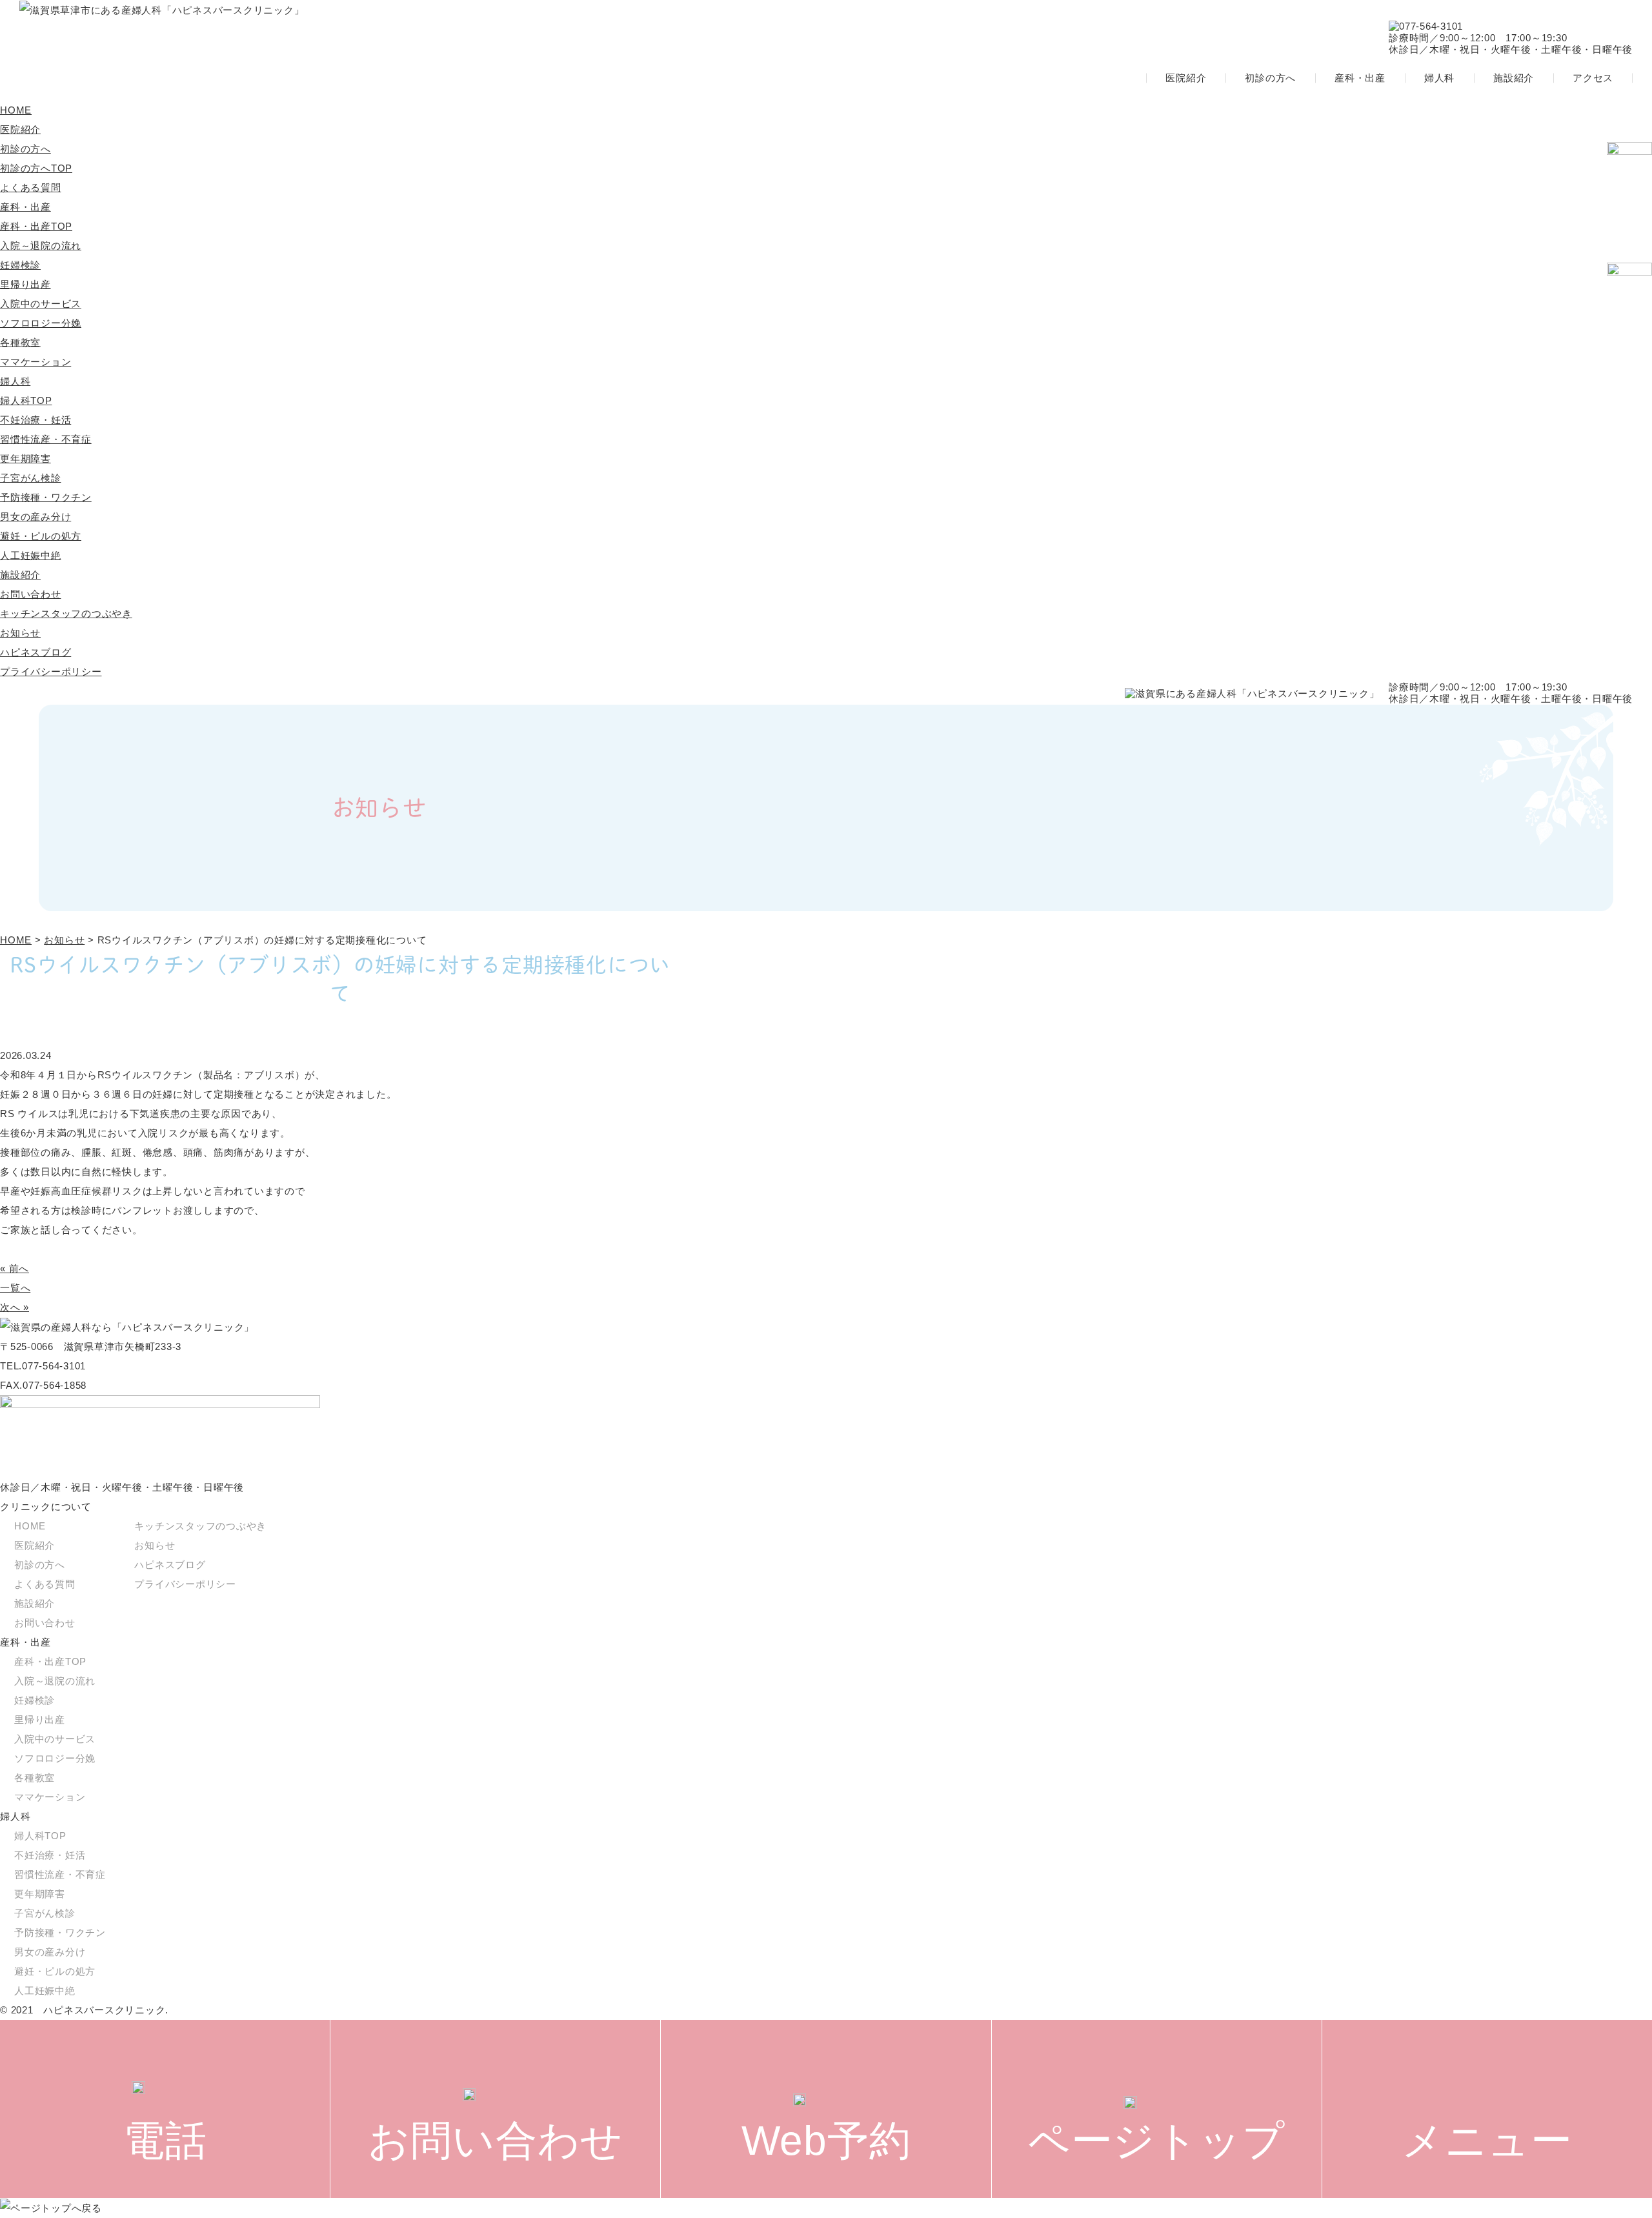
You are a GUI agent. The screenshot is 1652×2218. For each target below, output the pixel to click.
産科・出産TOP (36, 226)
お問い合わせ (31, 594)
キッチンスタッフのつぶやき (66, 613)
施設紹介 (1514, 78)
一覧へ (15, 1288)
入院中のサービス (41, 304)
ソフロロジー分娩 (41, 323)
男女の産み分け (35, 517)
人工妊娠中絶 (31, 555)
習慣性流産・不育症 (46, 439)
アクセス (1593, 78)
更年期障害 (25, 459)
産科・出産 (1360, 78)
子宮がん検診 (31, 478)
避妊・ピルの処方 (41, 536)
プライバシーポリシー (51, 671)
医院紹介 (1186, 78)
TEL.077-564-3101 (43, 1366)
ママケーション (35, 362)
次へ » (15, 1307)
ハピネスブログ (35, 652)
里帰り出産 (25, 284)
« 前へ (15, 1268)
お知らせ (20, 633)
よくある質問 (31, 187)
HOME (16, 110)
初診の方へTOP (36, 168)
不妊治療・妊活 (35, 420)
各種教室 (20, 342)
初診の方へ (1270, 78)
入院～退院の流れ (41, 246)
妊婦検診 (20, 265)
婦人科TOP (26, 400)
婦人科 (1439, 78)
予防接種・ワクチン (46, 497)
